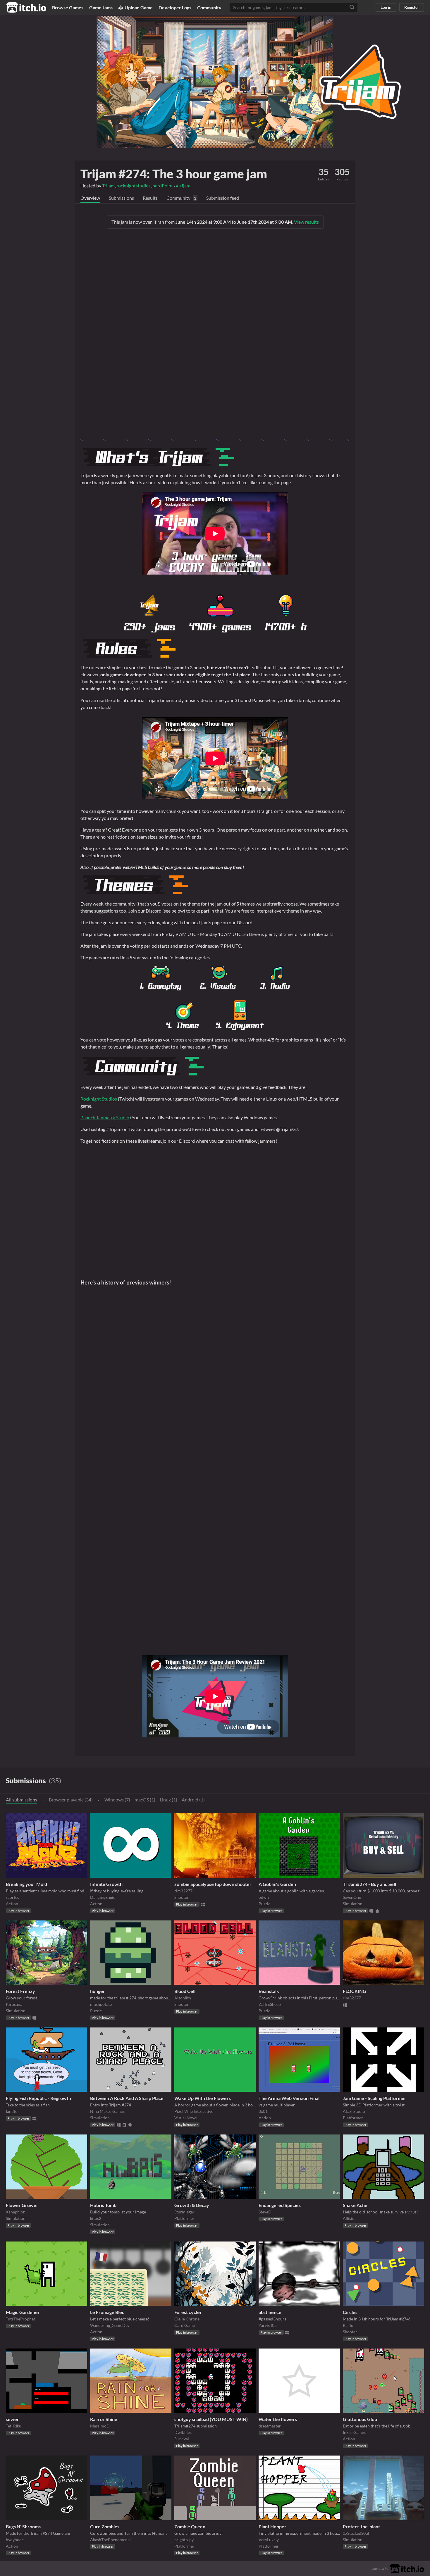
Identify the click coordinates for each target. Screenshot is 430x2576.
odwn (264, 1897)
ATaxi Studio (354, 2111)
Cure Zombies (105, 2526)
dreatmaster (270, 2426)
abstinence (270, 2312)
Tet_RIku (14, 2426)
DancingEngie (103, 1897)
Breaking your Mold (26, 1884)
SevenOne (352, 1897)
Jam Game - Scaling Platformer (375, 2098)
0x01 (263, 2111)
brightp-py (184, 2540)
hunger (98, 1991)
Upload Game (139, 7)
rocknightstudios (134, 186)
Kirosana (14, 2004)
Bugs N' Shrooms (23, 2526)
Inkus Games (354, 2432)
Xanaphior (15, 2212)
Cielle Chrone (187, 2319)
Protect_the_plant (361, 2526)
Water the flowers (278, 2419)
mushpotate (101, 2004)
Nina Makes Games (107, 2111)
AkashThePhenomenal (110, 2540)
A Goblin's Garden (277, 1884)
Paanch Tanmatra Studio (105, 1117)
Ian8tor (13, 2111)
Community (209, 7)
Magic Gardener (23, 2312)
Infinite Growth (106, 1884)
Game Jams (101, 7)
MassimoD (100, 2426)
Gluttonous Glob (360, 2419)
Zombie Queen (190, 2526)
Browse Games (68, 7)
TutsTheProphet (20, 2319)
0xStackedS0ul (356, 2533)
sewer (12, 2419)
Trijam (108, 186)
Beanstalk (269, 1991)
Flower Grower (22, 2205)
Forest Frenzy (20, 1991)
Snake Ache (355, 2205)
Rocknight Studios (99, 1099)
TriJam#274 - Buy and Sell (369, 1884)
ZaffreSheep (270, 2004)
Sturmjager (184, 2212)
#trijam (183, 186)
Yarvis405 (268, 2325)
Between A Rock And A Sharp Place (127, 2098)
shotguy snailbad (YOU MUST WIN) (211, 2419)
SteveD (265, 2212)
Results (150, 198)
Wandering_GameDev (110, 2325)
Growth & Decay (192, 2205)
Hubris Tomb (103, 2205)
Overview (90, 198)
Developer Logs (175, 7)
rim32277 (183, 1891)
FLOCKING (355, 1991)
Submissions (121, 198)
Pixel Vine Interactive (194, 2111)
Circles (350, 2312)
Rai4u (348, 2325)
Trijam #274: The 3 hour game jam (174, 174)
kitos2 (96, 2218)
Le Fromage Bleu (107, 2312)
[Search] (352, 7)
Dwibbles (183, 2432)
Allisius (350, 2218)
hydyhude (15, 2540)
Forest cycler (188, 2312)
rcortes (12, 1897)
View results (306, 222)
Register (412, 7)
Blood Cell (185, 1991)
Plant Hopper (272, 2526)
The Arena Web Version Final (289, 2098)
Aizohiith (183, 1998)
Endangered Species (280, 2205)
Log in (386, 7)
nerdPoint (163, 186)
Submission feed (223, 198)
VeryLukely (269, 2540)
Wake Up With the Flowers (203, 2098)
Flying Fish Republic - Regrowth (38, 2098)
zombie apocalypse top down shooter (213, 1884)
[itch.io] (407, 2568)
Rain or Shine (104, 2419)
